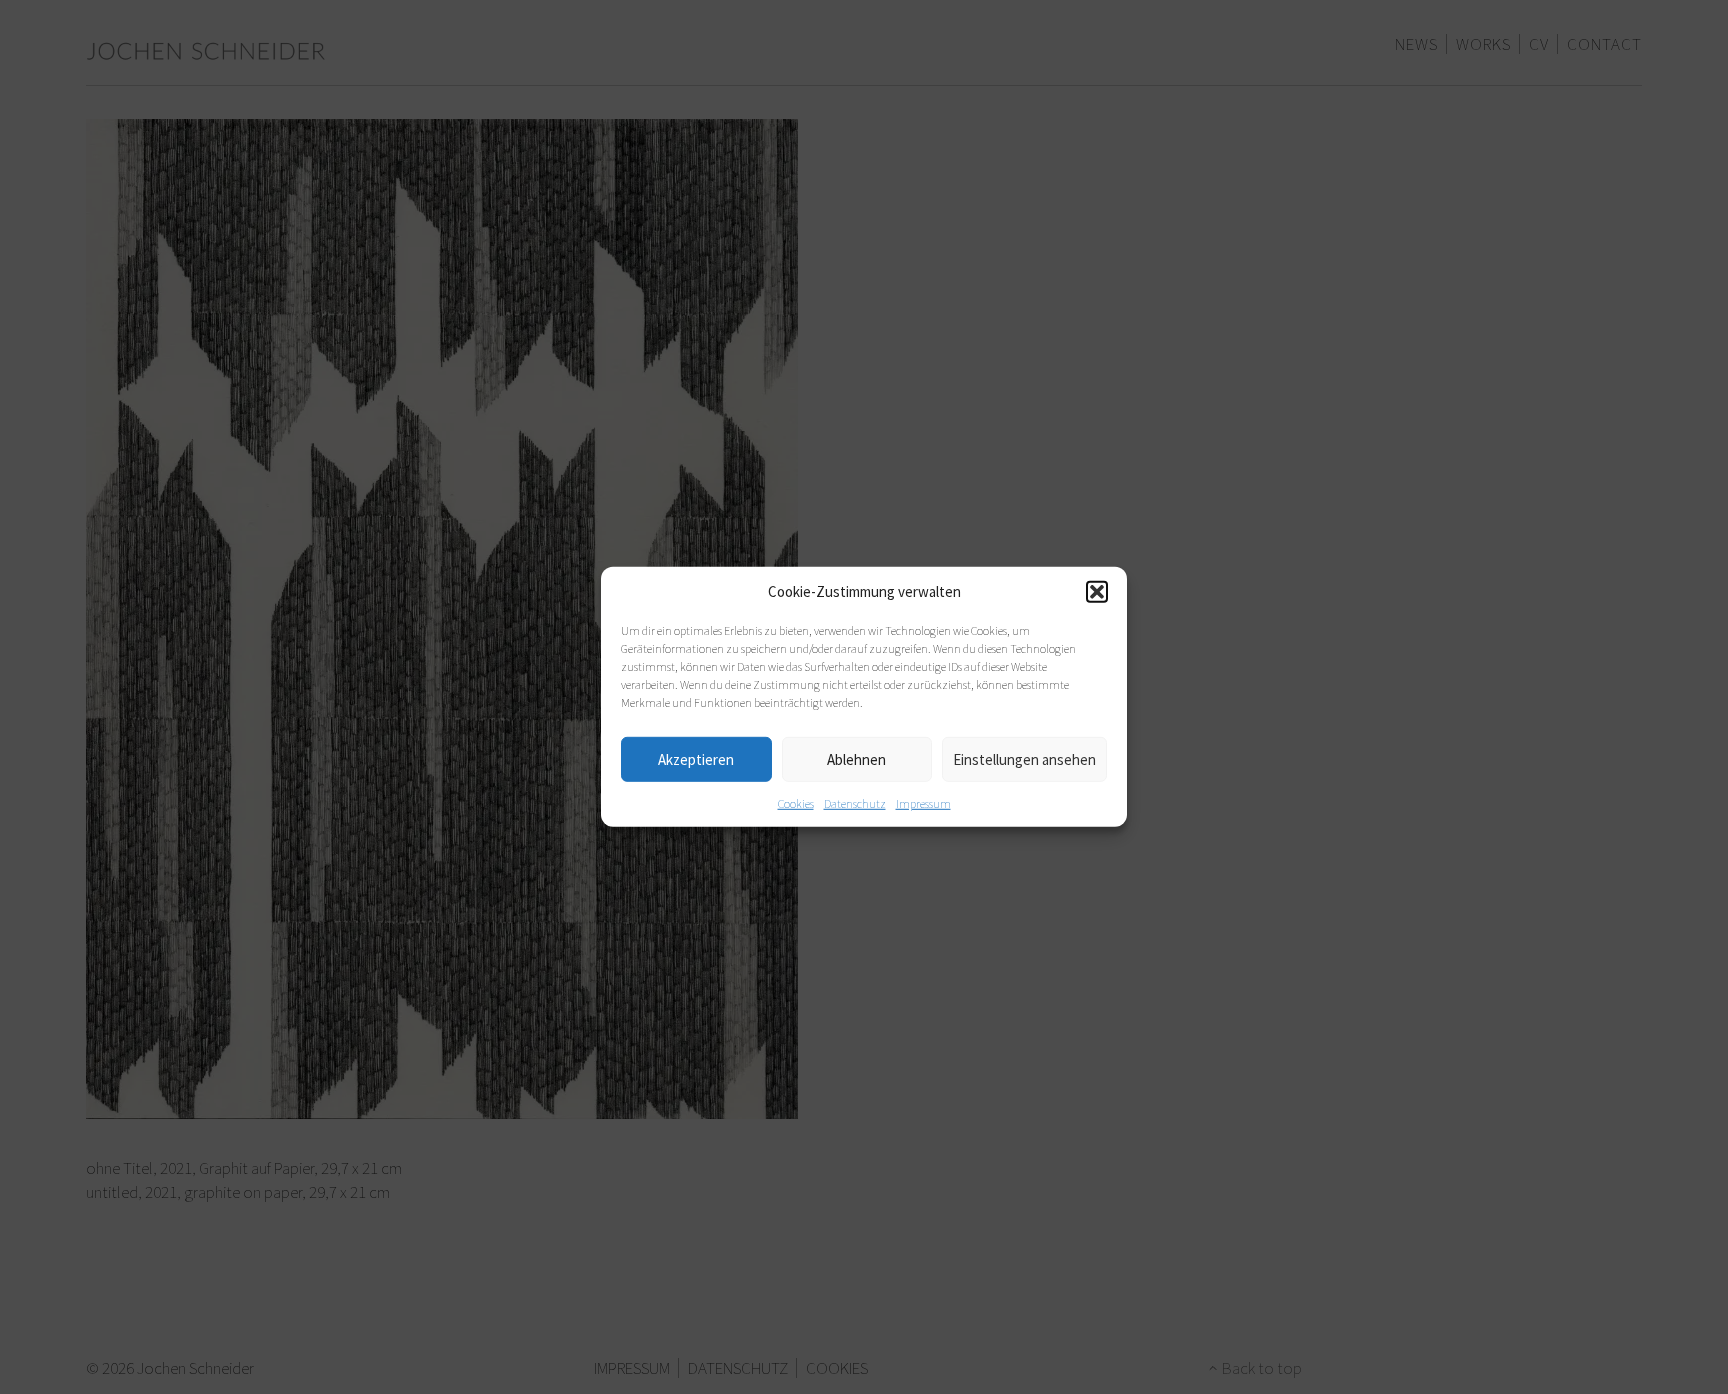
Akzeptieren (696, 758)
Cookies (796, 803)
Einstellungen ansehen (1024, 758)
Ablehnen (856, 758)
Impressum (923, 803)
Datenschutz (855, 803)
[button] (1097, 592)
